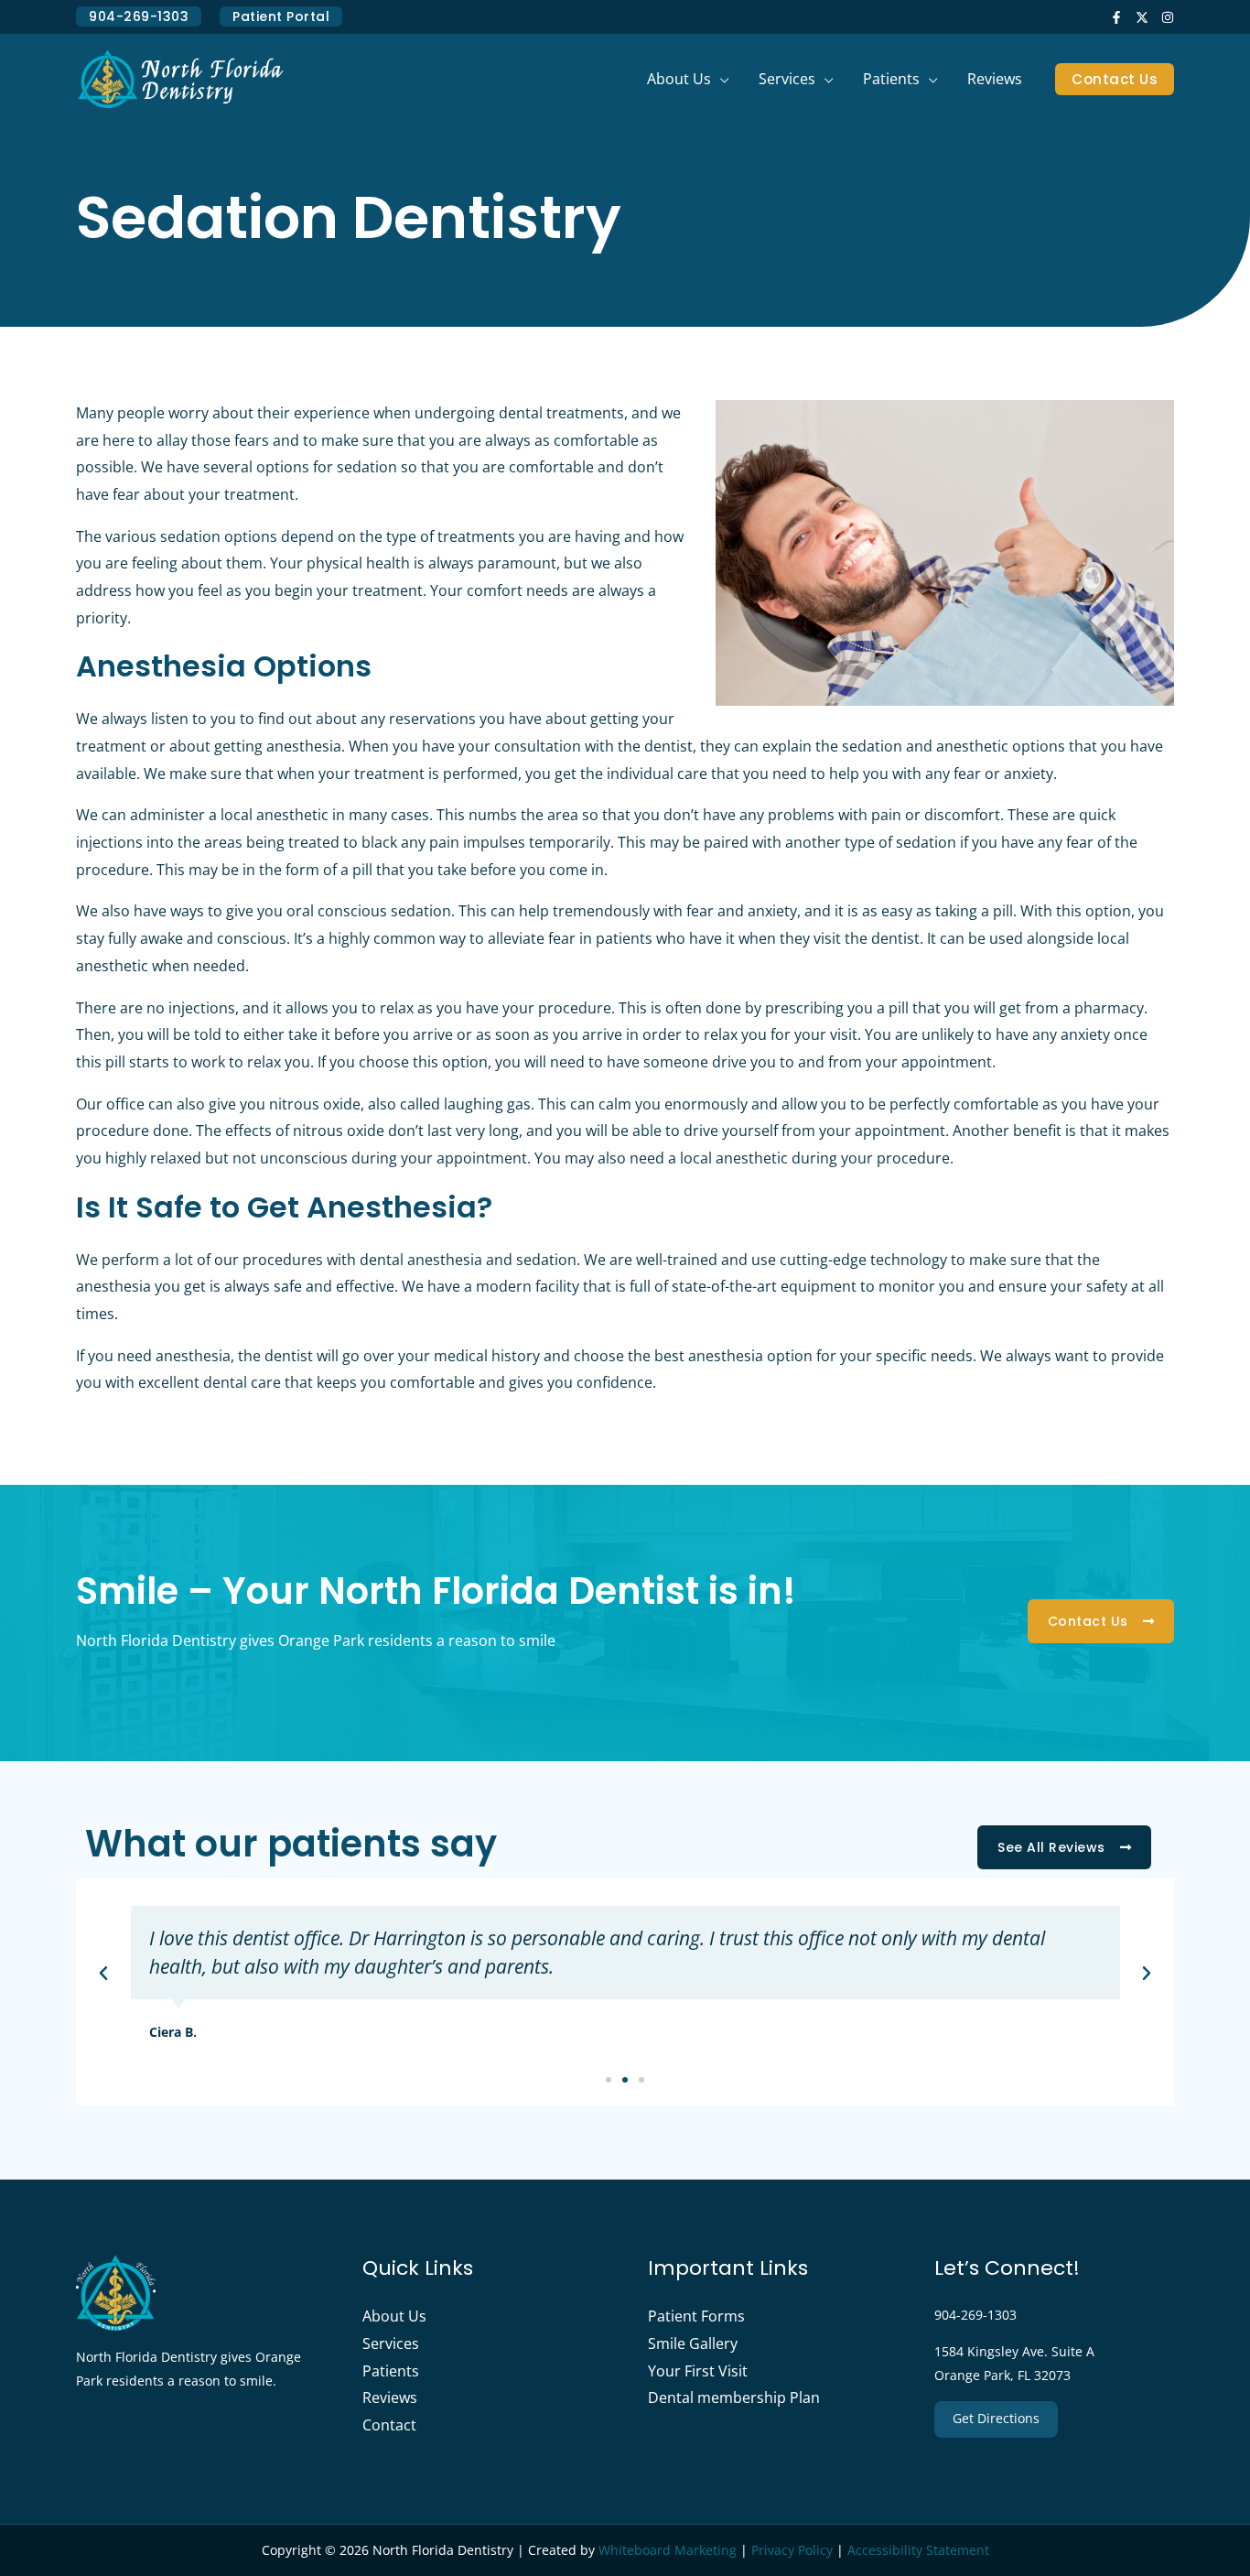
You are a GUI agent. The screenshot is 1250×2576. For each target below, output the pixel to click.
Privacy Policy (792, 2550)
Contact (389, 2425)
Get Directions (996, 2418)
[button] (720, 79)
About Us (394, 2316)
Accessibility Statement (918, 2550)
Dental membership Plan (734, 2397)
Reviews (390, 2397)
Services (391, 2343)
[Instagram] (1168, 17)
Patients (391, 2371)
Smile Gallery (693, 2343)
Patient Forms (696, 2316)
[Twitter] (1142, 17)
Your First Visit (698, 2371)
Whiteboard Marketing (668, 2550)
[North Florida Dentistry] (181, 78)
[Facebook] (1116, 17)
